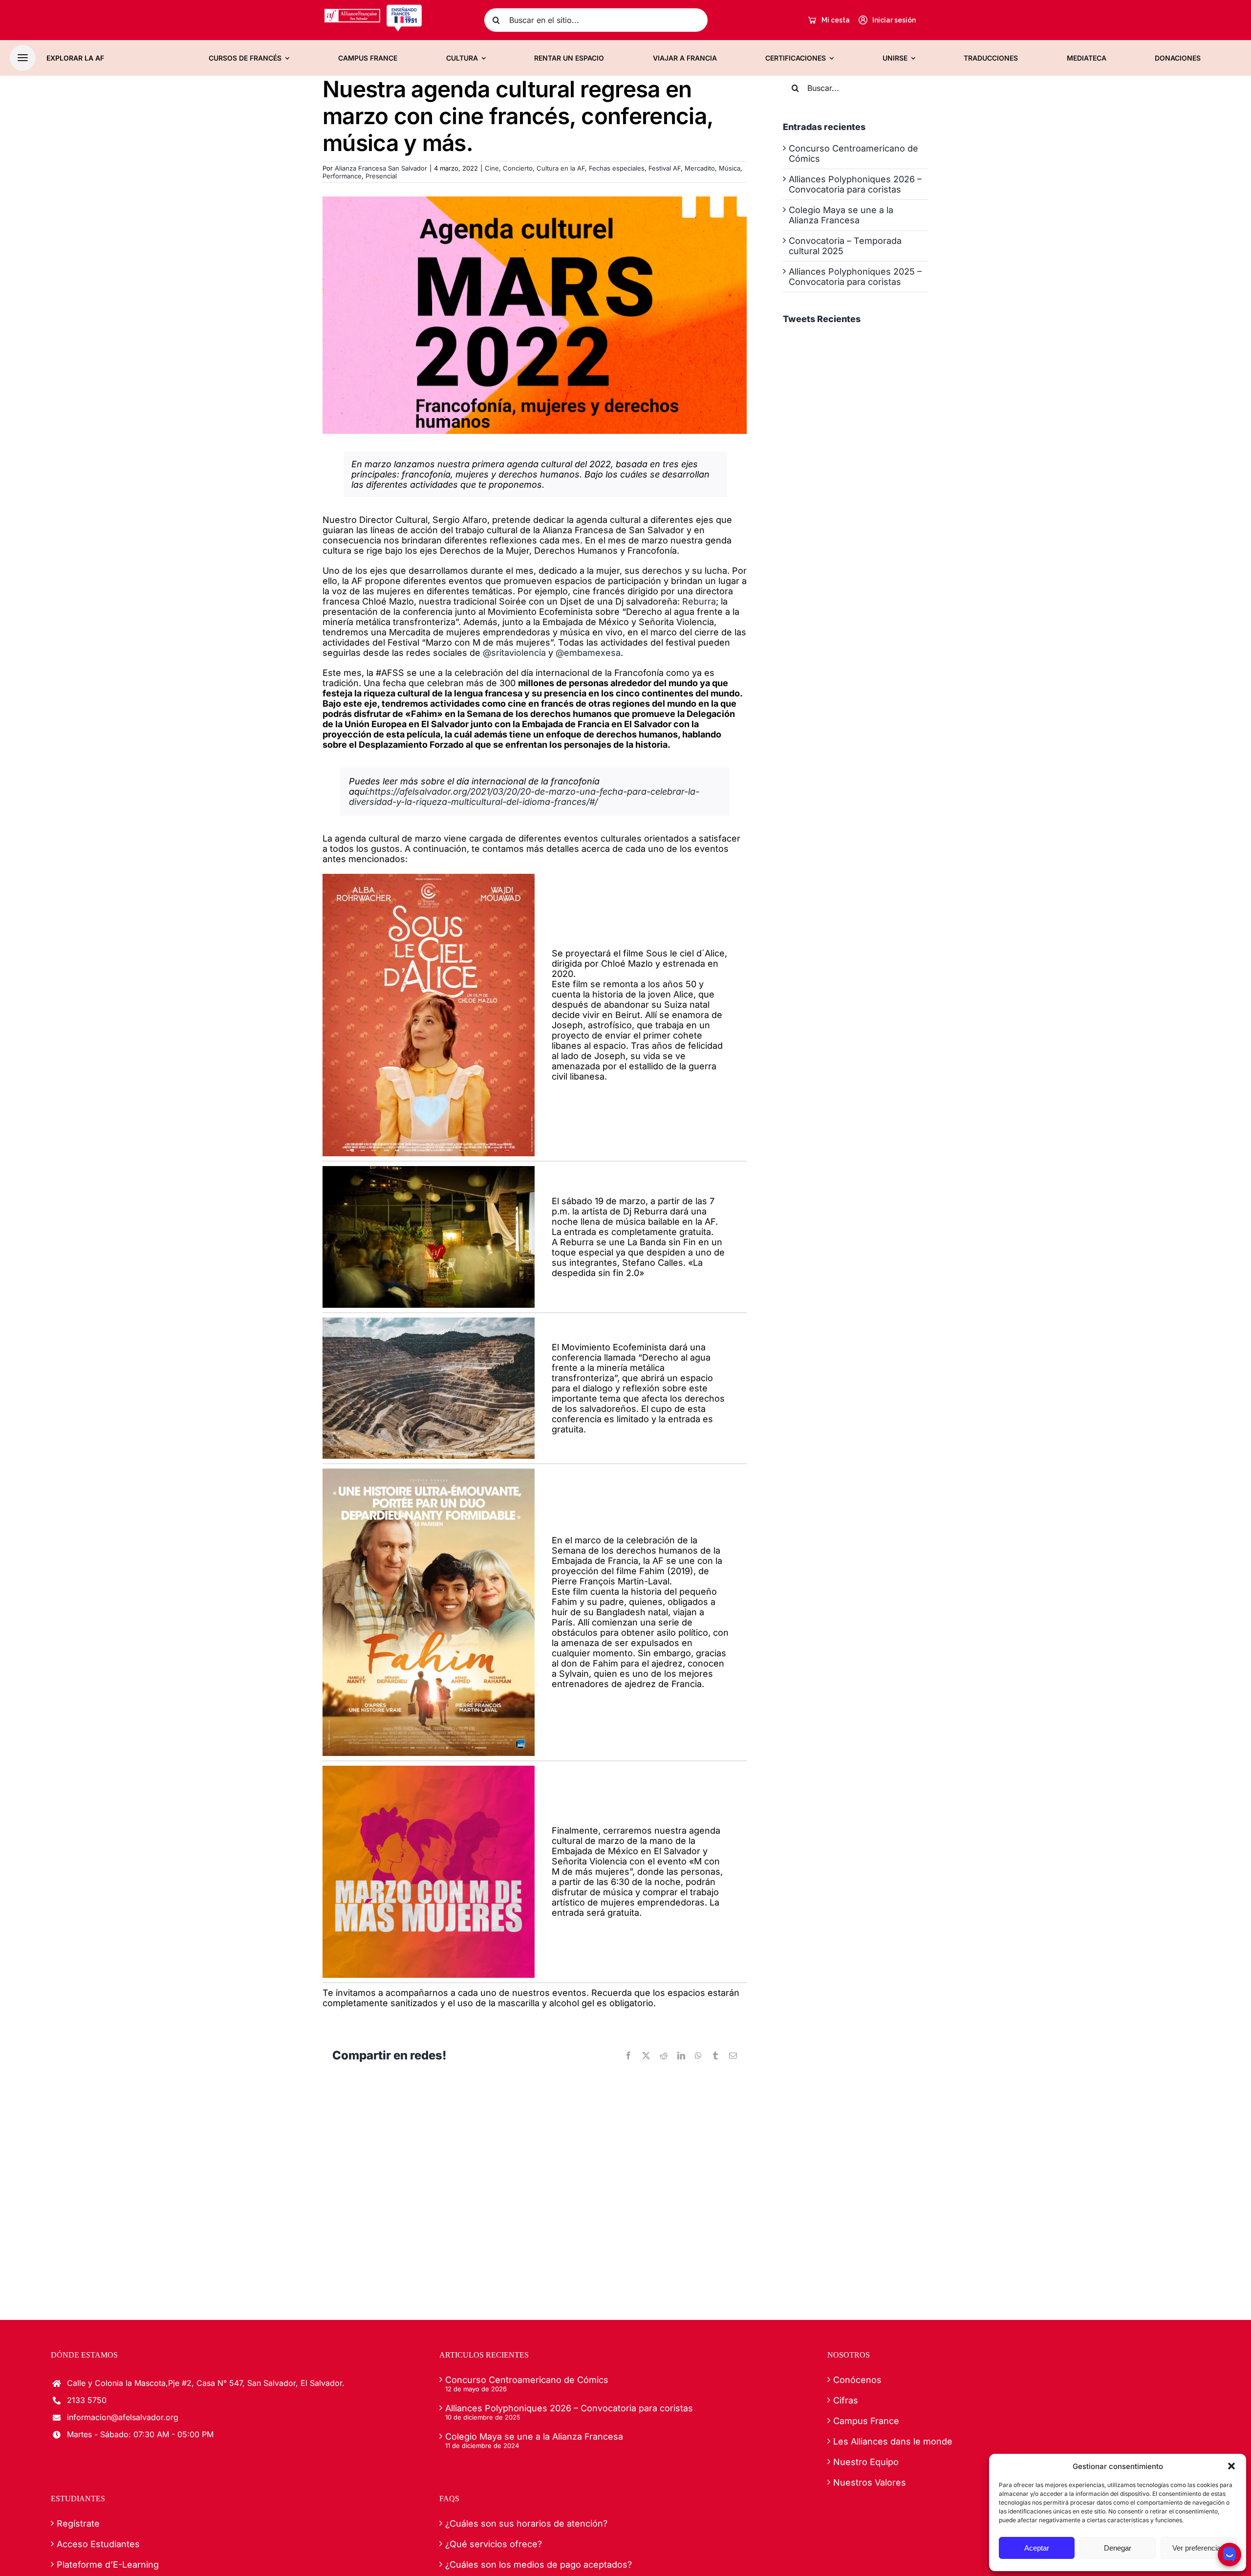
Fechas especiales (617, 168)
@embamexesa (588, 653)
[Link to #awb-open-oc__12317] (23, 58)
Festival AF (665, 168)
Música (730, 168)
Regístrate (78, 2523)
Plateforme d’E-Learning (108, 2565)
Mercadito (700, 168)
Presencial (381, 176)
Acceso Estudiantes (98, 2544)
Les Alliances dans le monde (893, 2441)
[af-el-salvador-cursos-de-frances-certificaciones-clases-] (373, 8)
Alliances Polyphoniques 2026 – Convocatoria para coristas (855, 184)
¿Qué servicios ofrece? (494, 2544)
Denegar (1118, 2548)
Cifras (846, 2400)
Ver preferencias (1198, 2548)
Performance (342, 176)
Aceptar (1037, 2548)
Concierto (518, 168)
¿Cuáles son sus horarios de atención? (526, 2523)
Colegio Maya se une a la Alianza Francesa (841, 215)
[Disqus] (535, 2196)
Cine (492, 168)
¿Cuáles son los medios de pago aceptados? (539, 2565)
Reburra (699, 601)
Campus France (866, 2421)
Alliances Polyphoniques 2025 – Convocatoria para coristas (855, 277)
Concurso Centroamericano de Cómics (527, 2380)
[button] (1231, 2466)
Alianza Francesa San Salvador (381, 168)
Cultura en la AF (561, 168)
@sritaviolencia (514, 653)
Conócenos (857, 2380)
